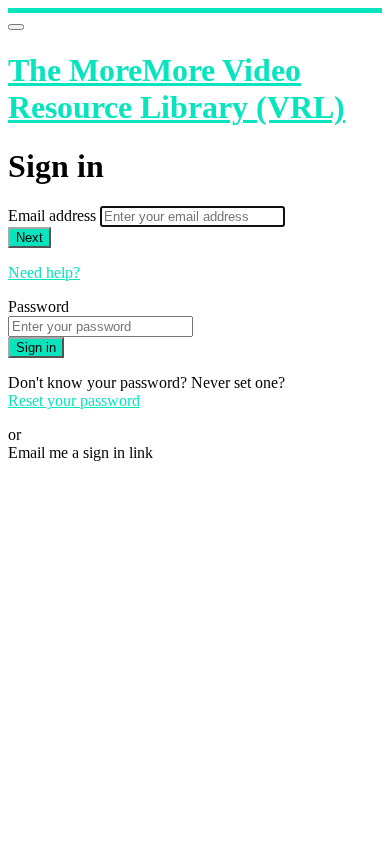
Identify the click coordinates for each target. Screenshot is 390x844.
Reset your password (74, 400)
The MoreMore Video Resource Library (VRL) (176, 88)
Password (38, 306)
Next (29, 237)
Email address (54, 215)
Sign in (36, 347)
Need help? (44, 272)
